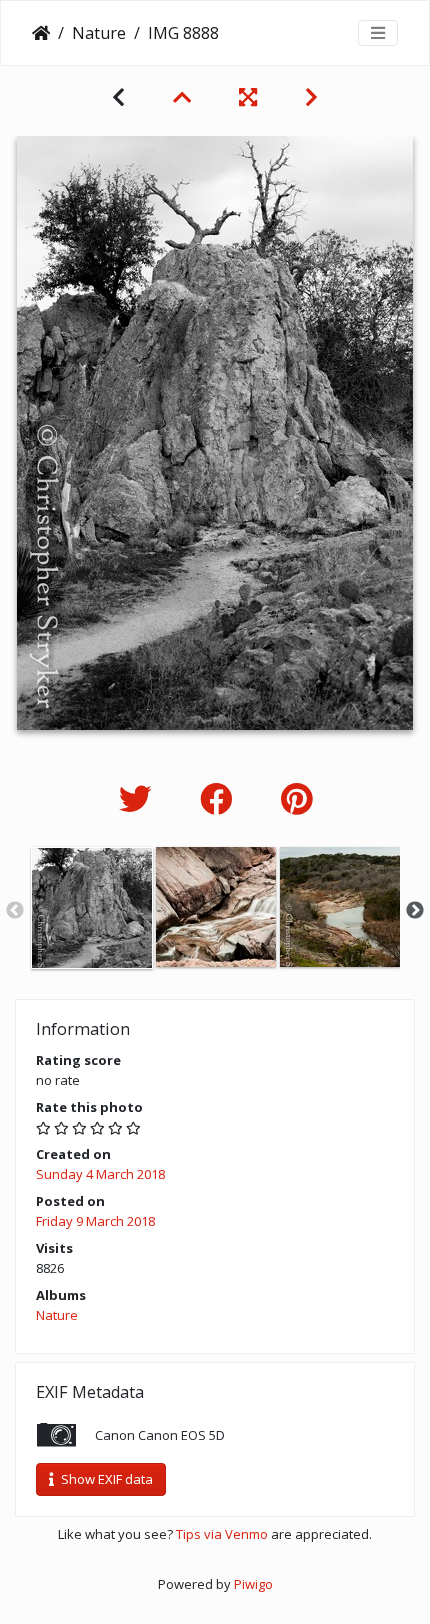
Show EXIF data (105, 1479)
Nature (99, 33)
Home (41, 33)
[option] (92, 908)
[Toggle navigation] (378, 33)
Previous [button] (15, 911)
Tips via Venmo (222, 1534)
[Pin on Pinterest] (296, 798)
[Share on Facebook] (220, 798)
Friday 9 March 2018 (95, 1221)
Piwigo (253, 1584)
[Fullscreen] (248, 97)
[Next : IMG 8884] (311, 97)
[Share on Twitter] (139, 798)
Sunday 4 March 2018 (100, 1174)
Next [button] (415, 911)
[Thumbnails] (182, 97)
